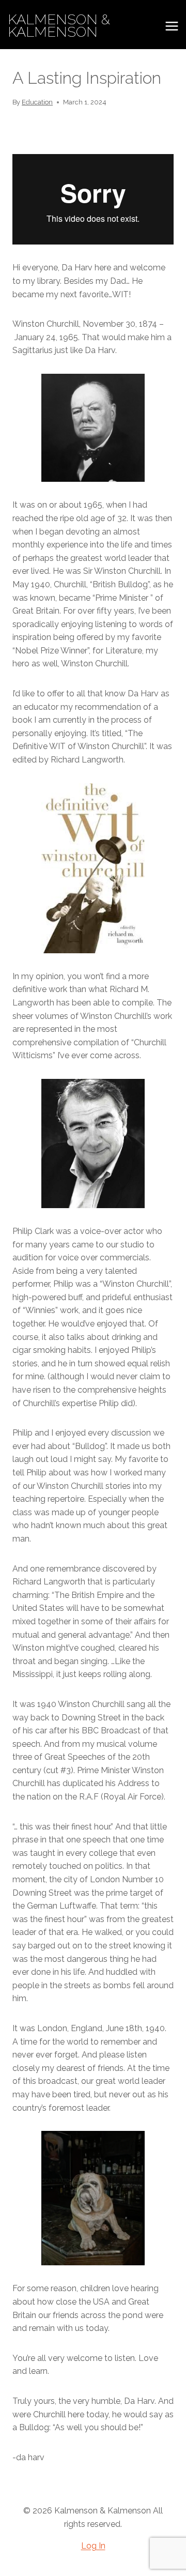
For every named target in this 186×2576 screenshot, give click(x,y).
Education (37, 102)
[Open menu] (172, 26)
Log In (93, 2546)
